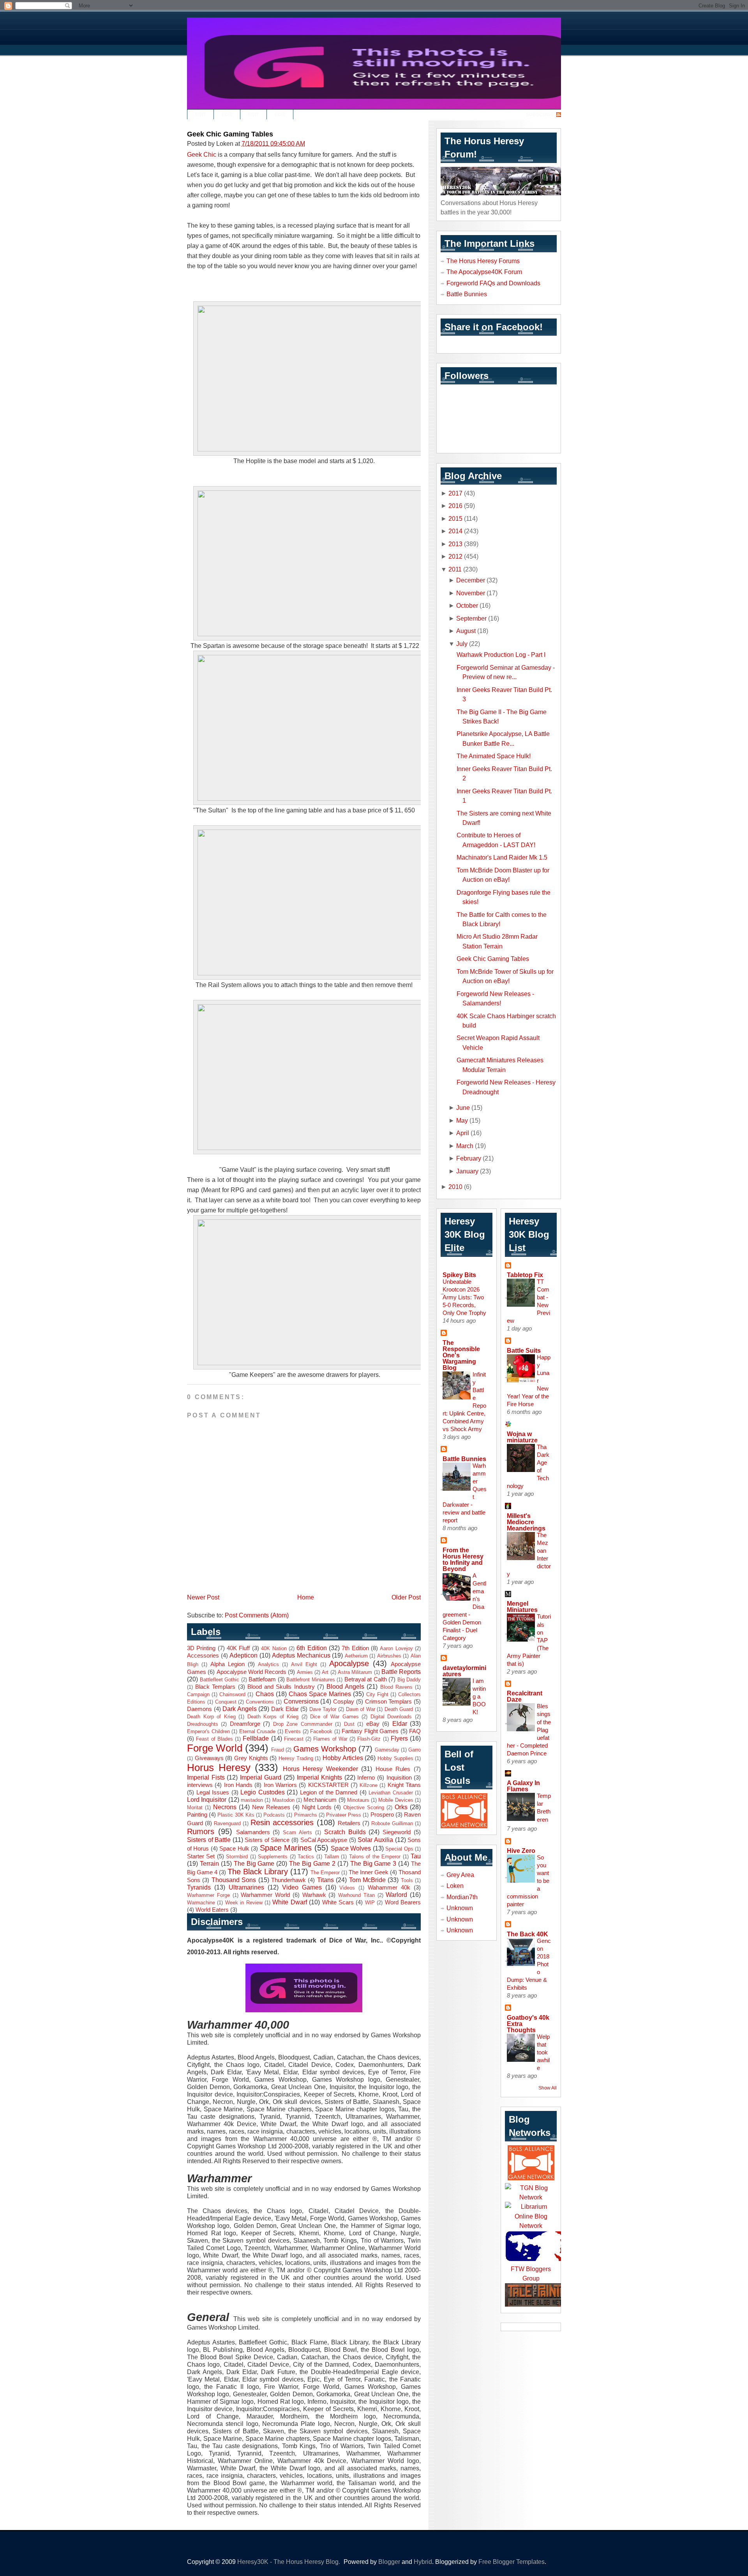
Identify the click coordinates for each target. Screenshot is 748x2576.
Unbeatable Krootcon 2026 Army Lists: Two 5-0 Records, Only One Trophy (464, 1297)
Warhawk (314, 1895)
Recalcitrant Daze (525, 1696)
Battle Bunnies (467, 294)
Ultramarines (246, 1887)
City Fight (377, 1694)
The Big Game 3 (373, 1863)
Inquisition (399, 1778)
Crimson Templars (389, 1702)
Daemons (199, 1709)
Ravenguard (227, 1823)
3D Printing (201, 1648)
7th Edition (355, 1648)
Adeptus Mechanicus (301, 1655)
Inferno (366, 1778)
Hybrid (423, 2562)
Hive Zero (521, 1851)
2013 (455, 544)
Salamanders (253, 1832)
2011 (455, 569)
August (466, 631)
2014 (455, 531)
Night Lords (317, 1807)
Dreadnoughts (203, 1724)
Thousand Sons (234, 1880)
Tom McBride (367, 1880)
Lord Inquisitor (207, 1799)
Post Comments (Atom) (257, 1615)
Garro (415, 1750)
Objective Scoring (364, 1807)
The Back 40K (527, 1934)
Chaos (265, 1694)
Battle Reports (401, 1672)
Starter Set (201, 1856)
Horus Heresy (219, 1767)
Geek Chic (202, 154)
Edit (200, 115)
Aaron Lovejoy (396, 1648)
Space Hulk (234, 1849)
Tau (416, 1856)
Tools (407, 1880)
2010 (455, 1187)
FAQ (415, 1731)
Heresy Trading (296, 1758)
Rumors (201, 1831)
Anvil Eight (304, 1664)
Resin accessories (282, 1822)
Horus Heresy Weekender (320, 1769)
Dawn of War (361, 1709)
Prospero (382, 1815)
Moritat (195, 1807)
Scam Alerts (297, 1832)
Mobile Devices (396, 1800)
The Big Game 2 (312, 1863)
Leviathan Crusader (391, 1793)
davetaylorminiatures (464, 1671)
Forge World (215, 1748)
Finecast (294, 1739)
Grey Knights (251, 1758)
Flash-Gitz (369, 1739)
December (471, 580)
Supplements (273, 1857)
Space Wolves (351, 1848)
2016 (455, 506)
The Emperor (325, 1873)
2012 (455, 556)
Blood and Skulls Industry (281, 1687)
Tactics (306, 1857)
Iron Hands (238, 1785)
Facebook (321, 1731)
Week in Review (244, 1903)
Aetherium (356, 1656)
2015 (455, 518)
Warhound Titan (356, 1895)
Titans (325, 1880)
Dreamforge (245, 1724)
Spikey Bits (459, 1275)
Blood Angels (345, 1686)
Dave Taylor (323, 1709)
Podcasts (274, 1815)
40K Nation (274, 1648)
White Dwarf (289, 1902)
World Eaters (212, 1910)
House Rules (393, 1769)
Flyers (399, 1738)
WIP (370, 1903)
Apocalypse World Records (252, 1672)
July (462, 644)
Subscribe (540, 115)
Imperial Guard (261, 1777)
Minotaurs (358, 1800)
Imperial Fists (206, 1777)
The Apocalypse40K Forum (484, 272)
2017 (455, 493)
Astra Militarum (355, 1672)
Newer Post (203, 1597)
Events (293, 1731)
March (465, 1146)
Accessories (203, 1656)
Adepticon (243, 1655)
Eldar (400, 1723)
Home (306, 1597)
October (467, 605)
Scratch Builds (345, 1832)
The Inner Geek (369, 1872)
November (471, 593)
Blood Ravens (396, 1687)
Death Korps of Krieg (273, 1717)
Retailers (349, 1823)
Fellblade (256, 1738)
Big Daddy (409, 1680)
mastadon (252, 1800)
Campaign (198, 1694)
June (463, 1108)
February (469, 1158)
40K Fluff (238, 1648)
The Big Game (254, 1863)
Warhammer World (265, 1895)
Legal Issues (213, 1792)
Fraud (278, 1750)
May (462, 1120)
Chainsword (232, 1694)
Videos (347, 1888)
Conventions (260, 1702)
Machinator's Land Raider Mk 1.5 (502, 857)
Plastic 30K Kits (236, 1815)
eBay (373, 1724)
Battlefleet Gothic (220, 1680)
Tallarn (332, 1857)
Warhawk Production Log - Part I (501, 655)
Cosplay (344, 1702)
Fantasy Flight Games (370, 1731)
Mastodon (283, 1800)
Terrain (209, 1863)
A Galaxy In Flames (523, 1786)
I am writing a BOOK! (479, 1696)
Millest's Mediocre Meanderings (526, 1522)
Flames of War (330, 1739)
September (471, 618)
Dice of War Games (334, 1717)
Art (325, 1672)
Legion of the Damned (329, 1792)
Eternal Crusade (258, 1731)
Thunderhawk (288, 1880)
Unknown (460, 1908)
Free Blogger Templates (512, 2562)
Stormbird (237, 1857)
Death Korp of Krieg (211, 1717)
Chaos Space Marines (320, 1694)
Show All (548, 2088)
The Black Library (258, 1872)
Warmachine (201, 1903)
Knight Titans (404, 1785)
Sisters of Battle (209, 1840)
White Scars (338, 1902)
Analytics (268, 1664)
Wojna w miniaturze (522, 1437)
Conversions (301, 1701)
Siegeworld (397, 1832)
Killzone (369, 1785)
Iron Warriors (280, 1785)
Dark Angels (240, 1709)
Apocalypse (349, 1663)
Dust (349, 1724)
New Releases (271, 1807)
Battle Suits (524, 1350)
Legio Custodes (263, 1792)
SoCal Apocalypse (324, 1840)
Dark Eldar (285, 1709)
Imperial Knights (320, 1777)
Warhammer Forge (208, 1895)
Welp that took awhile (543, 2052)
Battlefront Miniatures (311, 1680)
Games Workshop (325, 1749)
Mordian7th (462, 1897)
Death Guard (399, 1709)
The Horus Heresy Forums (483, 261)
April (463, 1133)
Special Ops (399, 1849)
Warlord (396, 1895)
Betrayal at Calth (366, 1679)
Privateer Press (344, 1815)
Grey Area (460, 1875)
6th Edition (311, 1648)
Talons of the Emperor (375, 1857)
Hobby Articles (343, 1758)
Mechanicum (320, 1800)
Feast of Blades (214, 1739)
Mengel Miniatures (522, 1606)
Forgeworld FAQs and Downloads (493, 283)
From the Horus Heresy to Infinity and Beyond (463, 1559)
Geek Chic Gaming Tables (230, 134)
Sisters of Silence (267, 1840)
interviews (200, 1785)
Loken (455, 1886)
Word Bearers (403, 1902)
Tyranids (199, 1887)
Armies (305, 1672)
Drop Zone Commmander (303, 1724)
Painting (197, 1815)
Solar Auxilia (375, 1840)
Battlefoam (262, 1679)
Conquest (226, 1702)
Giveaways (209, 1758)
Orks (401, 1807)
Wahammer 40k (389, 1888)
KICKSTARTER (328, 1785)
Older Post (406, 1597)
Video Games (302, 1887)
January (467, 1171)
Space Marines (286, 1848)
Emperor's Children (208, 1731)
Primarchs (306, 1815)
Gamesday (387, 1750)
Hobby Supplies (395, 1758)
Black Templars (215, 1687)
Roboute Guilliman (392, 1823)
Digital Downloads (391, 1717)
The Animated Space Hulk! (494, 756)
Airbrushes (389, 1656)
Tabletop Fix (525, 1275)
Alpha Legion (228, 1664)
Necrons (225, 1807)
